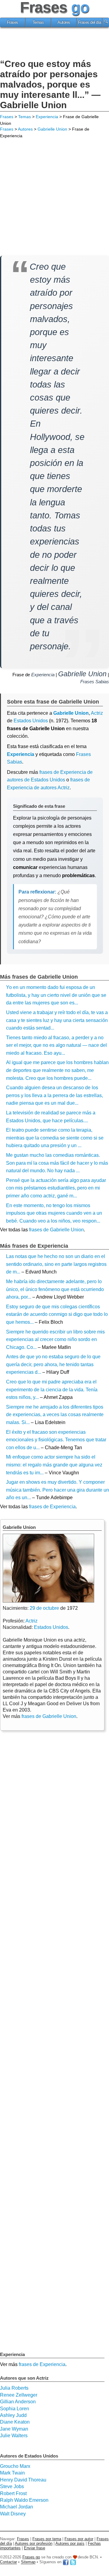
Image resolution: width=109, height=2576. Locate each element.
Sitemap (28, 2562)
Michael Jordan (17, 2507)
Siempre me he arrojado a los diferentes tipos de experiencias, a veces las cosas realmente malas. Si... (55, 1415)
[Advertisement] (54, 44)
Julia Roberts (14, 2388)
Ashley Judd (13, 2415)
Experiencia (47, 117)
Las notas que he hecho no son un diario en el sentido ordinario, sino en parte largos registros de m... (56, 1264)
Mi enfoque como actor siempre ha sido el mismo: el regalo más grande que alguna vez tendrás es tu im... (54, 1465)
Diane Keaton (15, 2422)
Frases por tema (47, 2539)
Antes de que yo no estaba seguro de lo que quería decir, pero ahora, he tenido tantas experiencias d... (53, 1364)
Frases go (31, 2557)
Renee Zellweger (19, 2395)
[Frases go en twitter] (73, 2562)
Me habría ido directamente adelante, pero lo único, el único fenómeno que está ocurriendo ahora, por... (55, 1289)
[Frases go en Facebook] (66, 2562)
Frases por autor (79, 2539)
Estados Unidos (31, 721)
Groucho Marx (15, 2466)
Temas (38, 22)
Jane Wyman (14, 2429)
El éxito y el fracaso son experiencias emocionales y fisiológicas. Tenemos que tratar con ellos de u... (56, 1440)
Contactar (8, 2562)
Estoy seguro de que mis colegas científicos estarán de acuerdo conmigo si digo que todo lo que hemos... (57, 1314)
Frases (13, 22)
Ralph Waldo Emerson (24, 2500)
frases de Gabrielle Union (56, 1230)
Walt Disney (13, 2514)
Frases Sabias (95, 682)
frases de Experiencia (52, 1507)
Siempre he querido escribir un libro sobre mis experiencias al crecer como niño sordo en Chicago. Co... (55, 1340)
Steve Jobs (12, 2486)
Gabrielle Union (52, 129)
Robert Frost (13, 2493)
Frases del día (90, 22)
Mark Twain (12, 2473)
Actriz (31, 1621)
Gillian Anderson (18, 2402)
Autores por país (70, 2543)
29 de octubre (44, 1608)
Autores (64, 22)
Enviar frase (35, 2548)
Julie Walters (14, 2436)
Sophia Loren (15, 2409)
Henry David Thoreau (23, 2480)
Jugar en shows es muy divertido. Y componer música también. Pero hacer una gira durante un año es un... (58, 1490)
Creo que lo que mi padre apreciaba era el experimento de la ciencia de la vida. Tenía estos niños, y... (52, 1390)
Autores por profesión (34, 2543)
